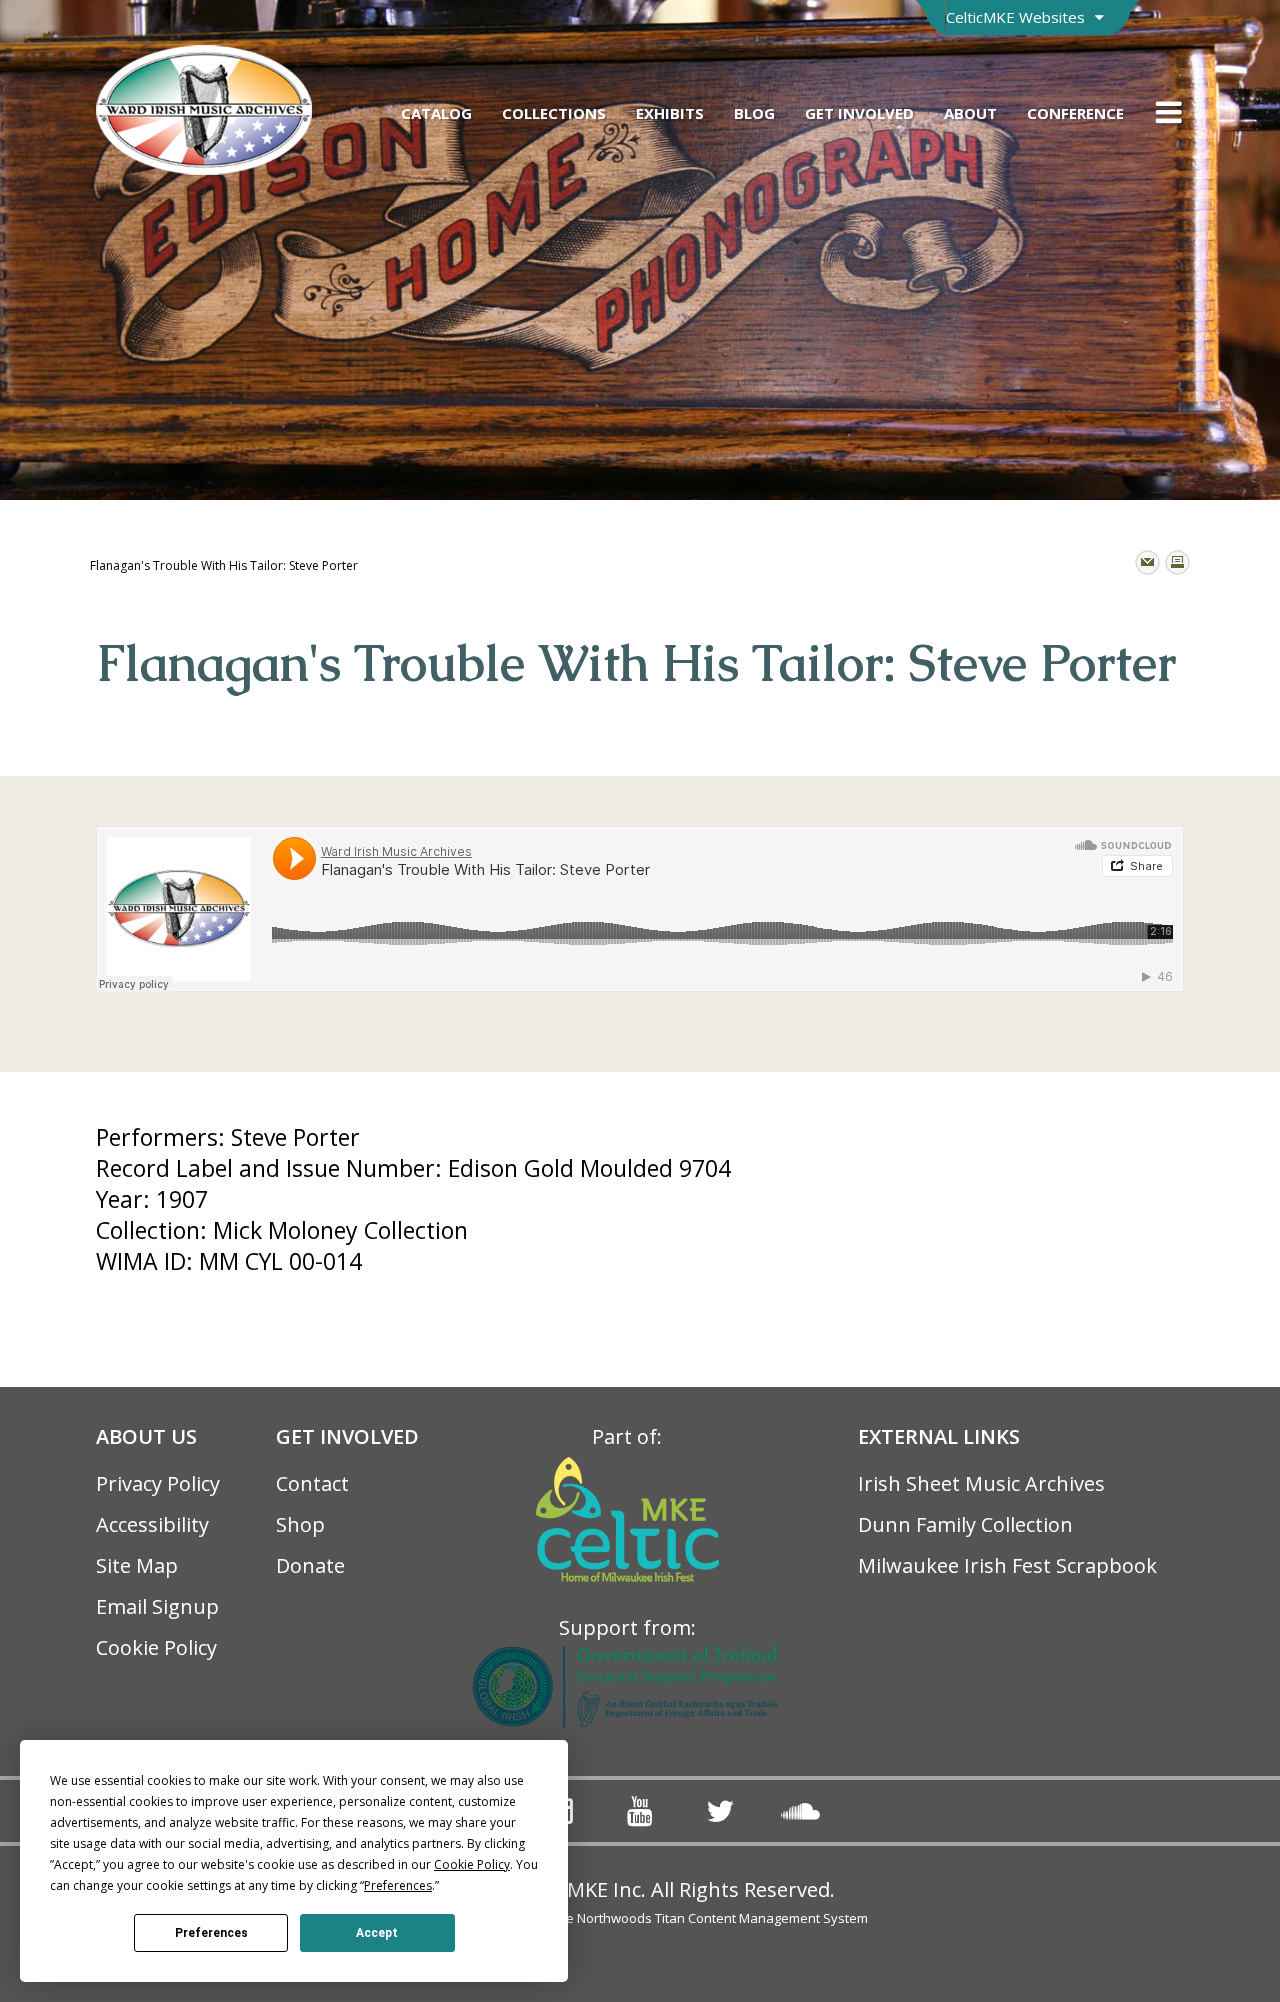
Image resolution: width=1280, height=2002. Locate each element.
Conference (1075, 113)
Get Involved (859, 113)
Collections (554, 113)
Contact (312, 1483)
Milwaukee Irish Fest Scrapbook (1007, 1565)
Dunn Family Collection (965, 1524)
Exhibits (670, 113)
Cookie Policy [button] (472, 1864)
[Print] (1177, 562)
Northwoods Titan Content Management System (722, 1918)
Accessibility (152, 1524)
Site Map (137, 1565)
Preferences (211, 1933)
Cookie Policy (156, 1647)
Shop (300, 1524)
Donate (310, 1565)
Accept (377, 1933)
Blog (754, 113)
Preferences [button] (398, 1885)
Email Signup (157, 1606)
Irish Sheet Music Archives (981, 1483)
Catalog (436, 113)
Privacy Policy (158, 1483)
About (970, 113)
